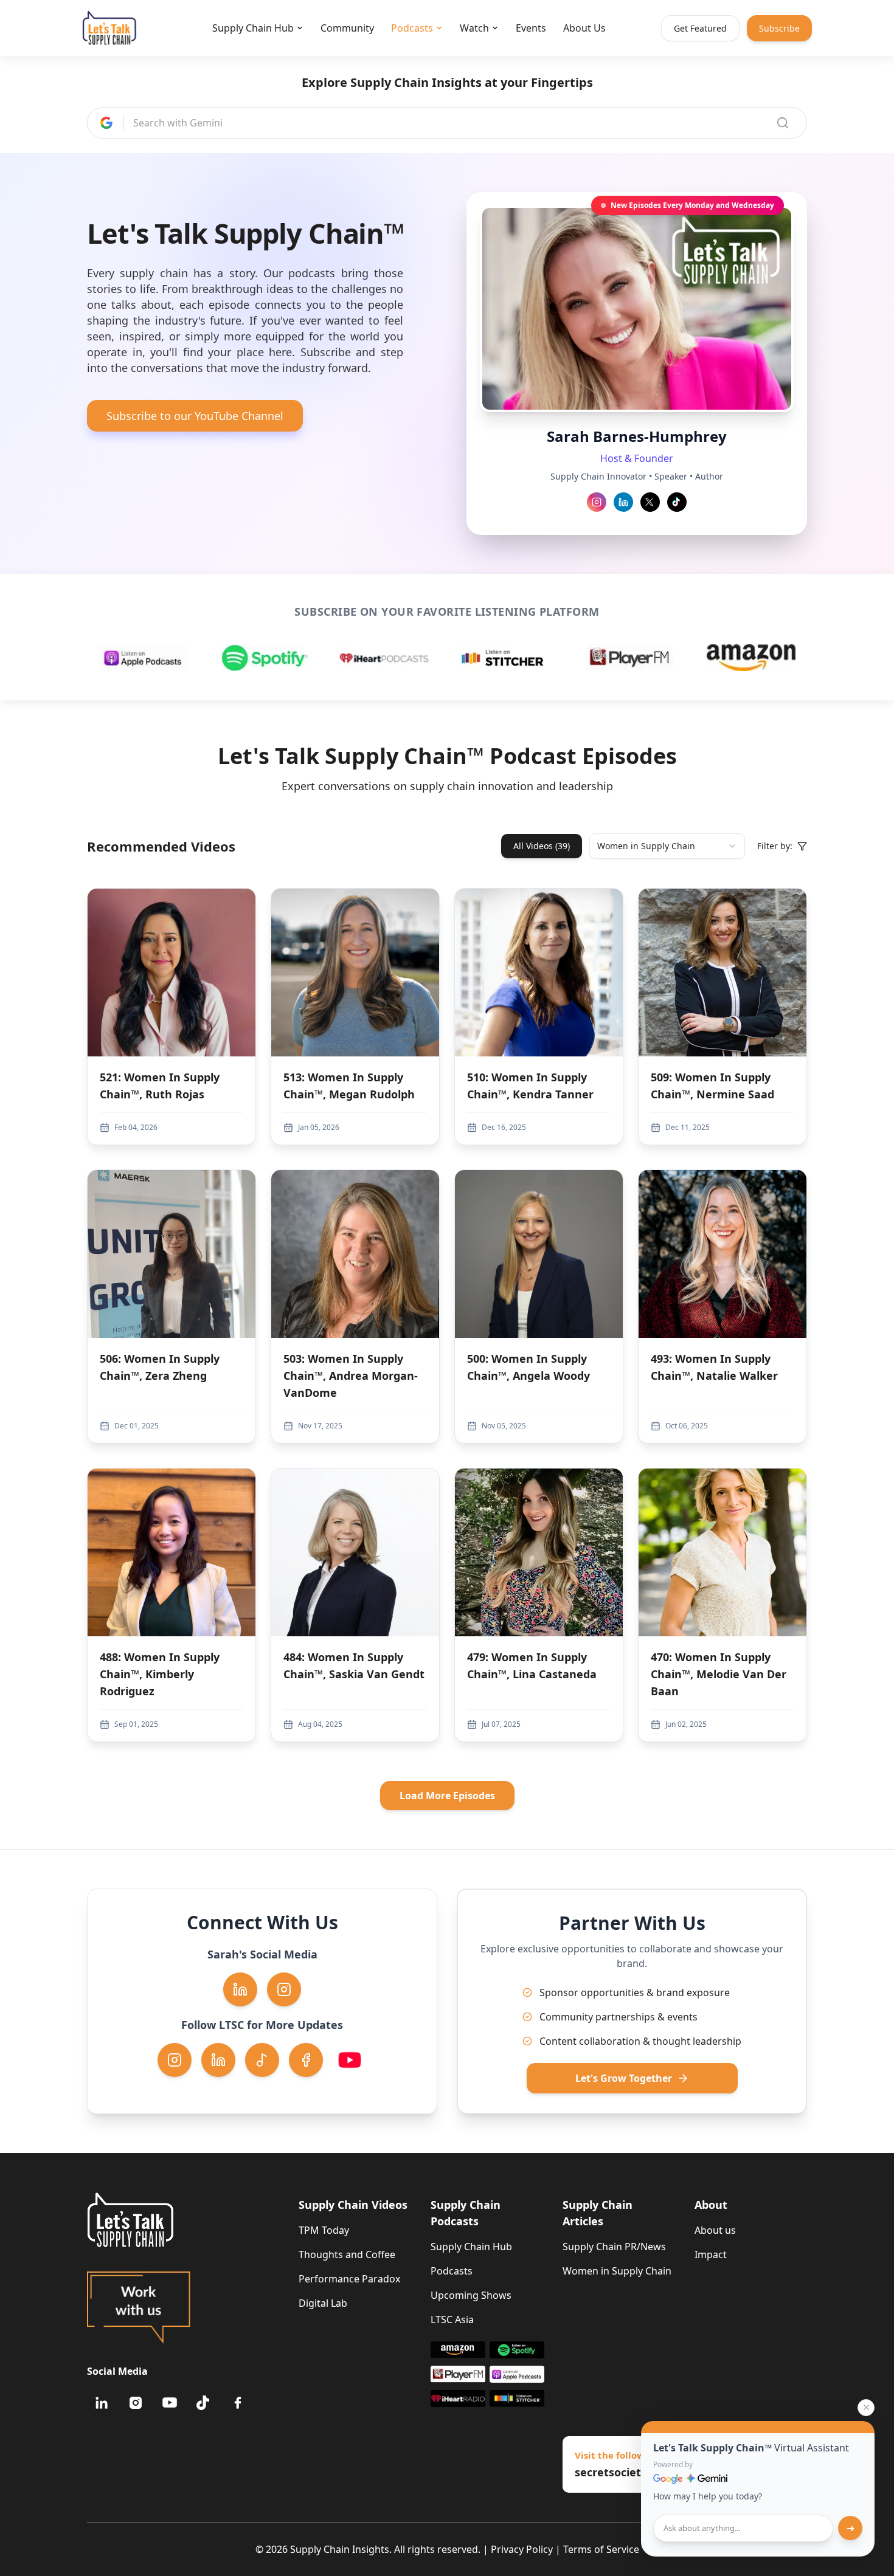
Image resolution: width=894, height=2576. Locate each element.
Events (531, 28)
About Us (584, 28)
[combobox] (667, 846)
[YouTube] (170, 2403)
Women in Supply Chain (617, 2271)
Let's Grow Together (624, 2078)
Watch (474, 28)
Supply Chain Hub (253, 28)
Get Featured (700, 28)
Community (347, 28)
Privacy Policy (522, 2549)
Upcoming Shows (471, 2295)
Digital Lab (323, 2303)
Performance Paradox (349, 2279)
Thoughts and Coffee (347, 2254)
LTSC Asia (452, 2319)
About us (715, 2230)
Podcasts (412, 28)
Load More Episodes (447, 1796)
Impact (711, 2254)
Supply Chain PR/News (614, 2247)
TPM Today (324, 2230)
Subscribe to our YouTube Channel (195, 416)
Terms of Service (601, 2549)
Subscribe (779, 28)
